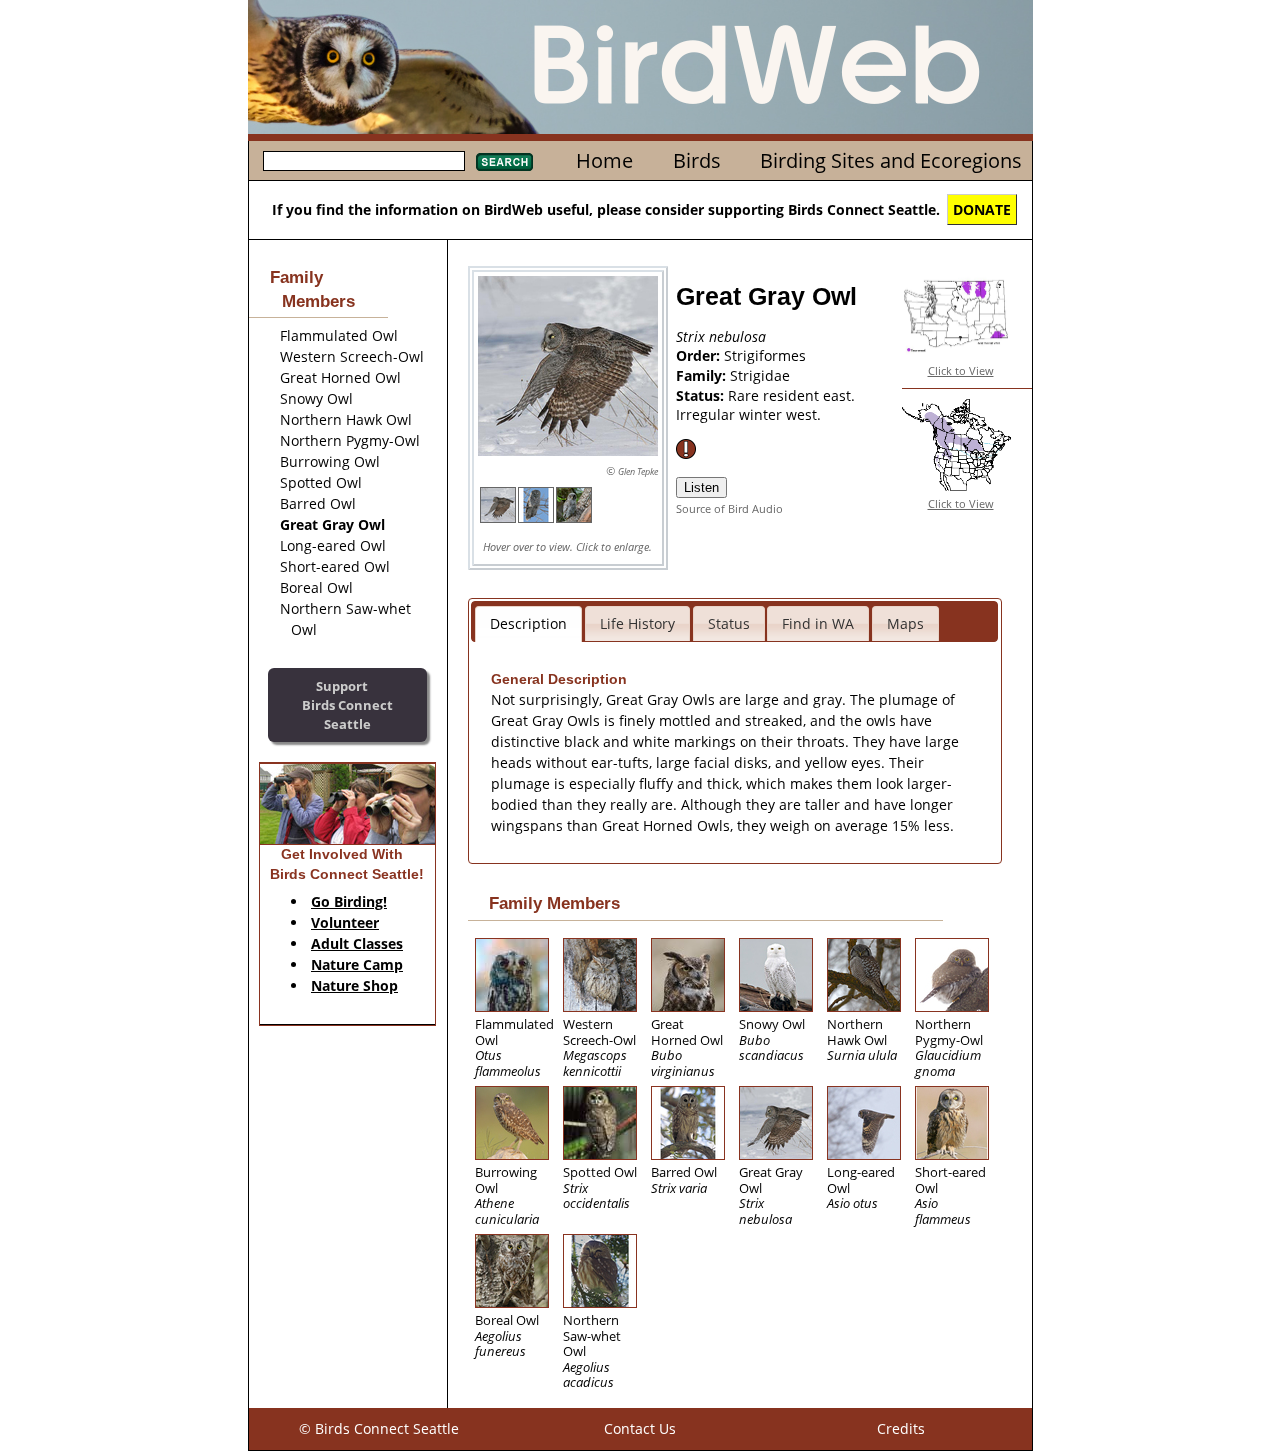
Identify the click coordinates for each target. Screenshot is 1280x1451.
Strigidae (760, 375)
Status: (702, 395)
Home (604, 160)
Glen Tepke (638, 471)
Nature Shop (354, 985)
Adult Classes (357, 943)
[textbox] (364, 161)
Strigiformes (765, 355)
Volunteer (345, 922)
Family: (703, 375)
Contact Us (640, 1428)
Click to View (961, 370)
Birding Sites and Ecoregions (891, 160)
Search (504, 162)
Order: (700, 355)
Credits (901, 1428)
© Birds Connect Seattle (379, 1428)
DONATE (982, 209)
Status (729, 623)
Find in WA (818, 623)
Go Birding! (349, 901)
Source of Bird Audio (729, 508)
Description (528, 623)
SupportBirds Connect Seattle (347, 704)
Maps (905, 623)
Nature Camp (357, 964)
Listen (701, 487)
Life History (637, 623)
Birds (697, 160)
